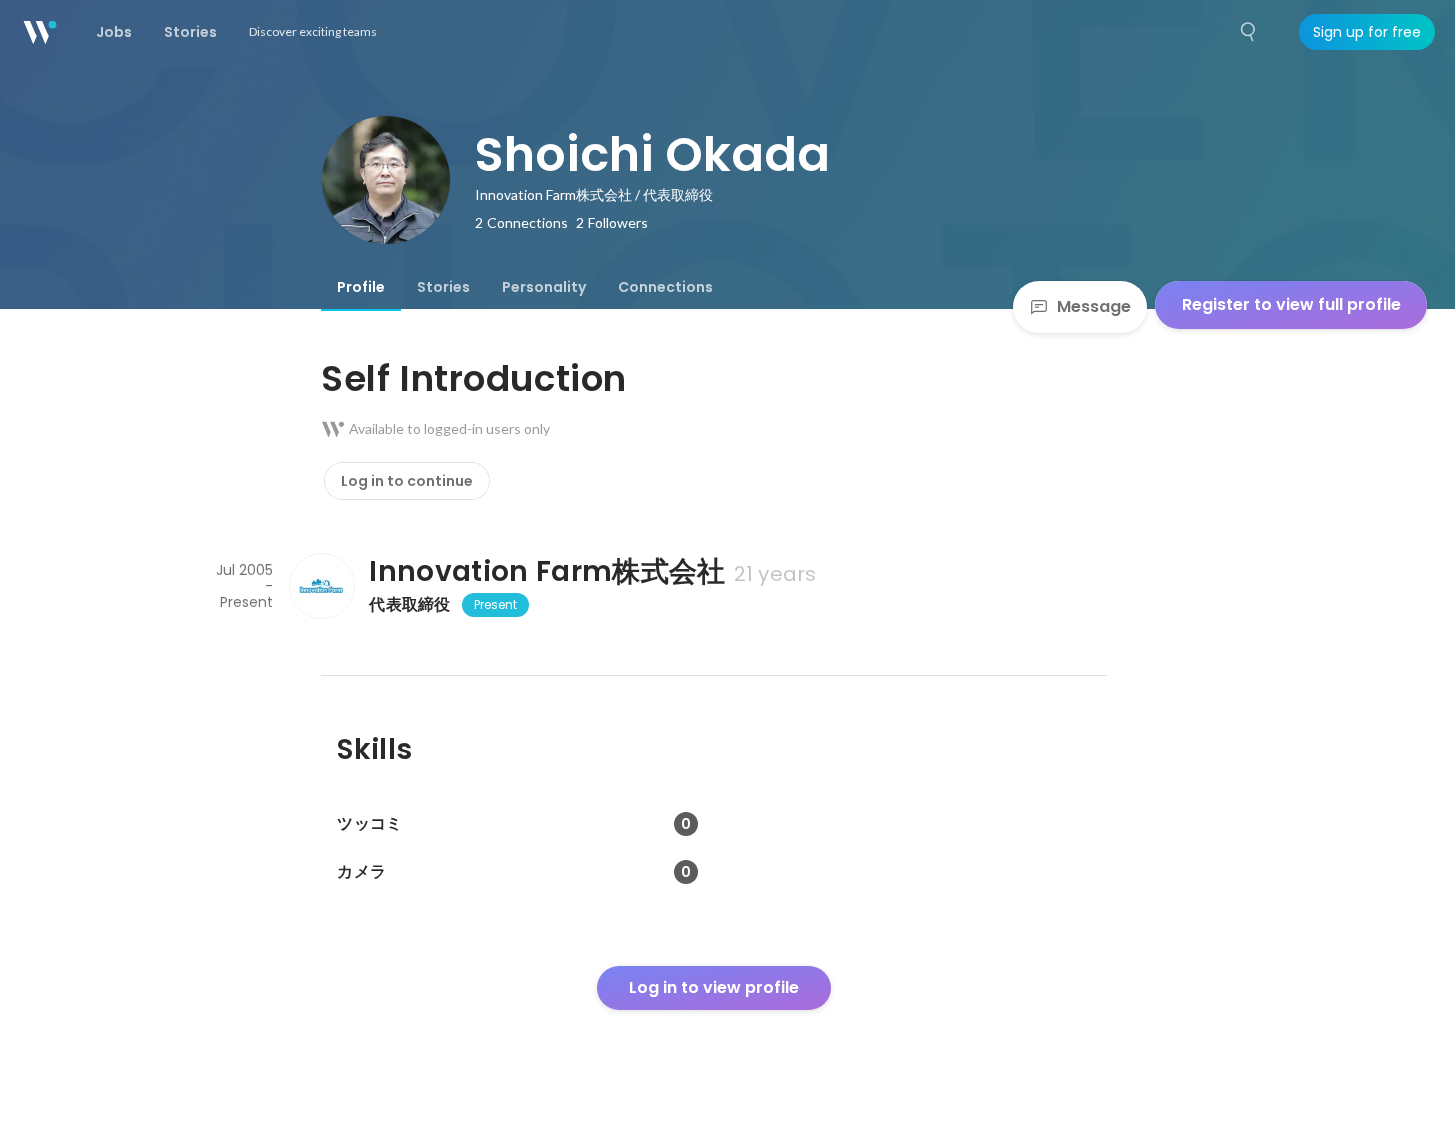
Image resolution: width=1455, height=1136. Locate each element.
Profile (361, 287)
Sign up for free (1367, 32)
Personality (544, 287)
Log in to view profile (714, 987)
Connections (665, 287)
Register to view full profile (1291, 304)
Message (1094, 306)
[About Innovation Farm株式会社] (321, 586)
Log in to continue (407, 481)
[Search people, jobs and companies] (1249, 32)
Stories (443, 287)
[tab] (361, 287)
